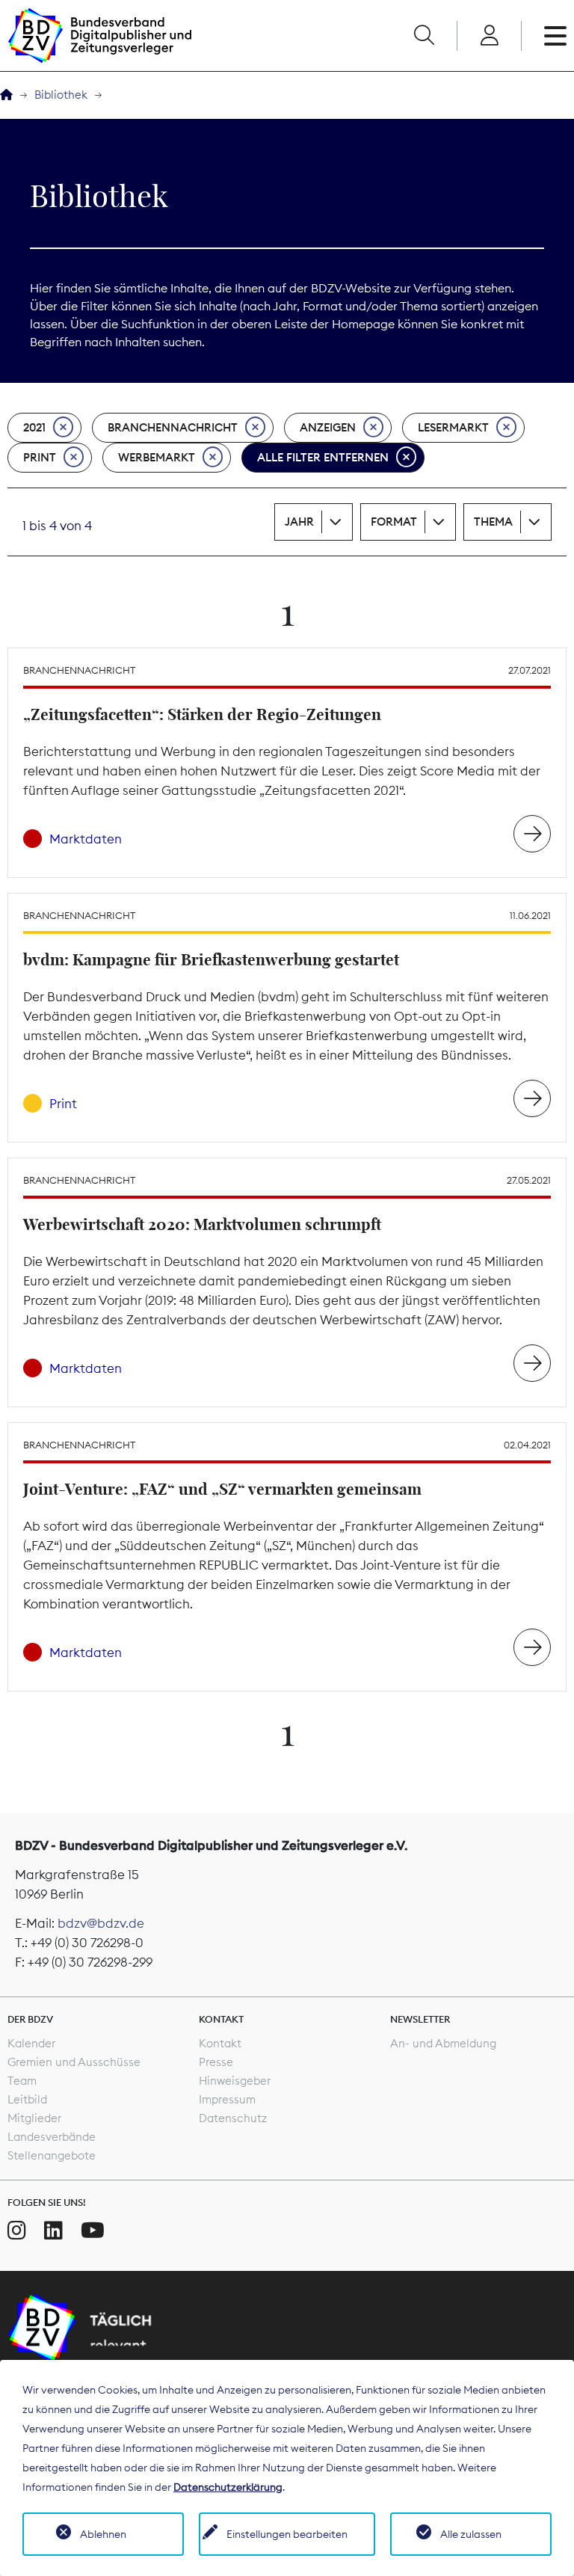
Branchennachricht (173, 427)
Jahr (299, 522)
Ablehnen (103, 2534)
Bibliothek (61, 95)
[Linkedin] (53, 2231)
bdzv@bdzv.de (101, 1923)
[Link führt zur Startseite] (99, 36)
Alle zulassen (471, 2534)
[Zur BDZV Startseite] (6, 95)
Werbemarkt (157, 457)
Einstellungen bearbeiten (287, 2534)
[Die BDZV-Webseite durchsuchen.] (424, 36)
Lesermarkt (453, 427)
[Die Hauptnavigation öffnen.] (555, 36)
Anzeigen (328, 427)
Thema (493, 522)
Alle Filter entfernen (323, 457)
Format (394, 522)
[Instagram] (17, 2231)
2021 (34, 427)
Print (40, 457)
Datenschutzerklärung (228, 2487)
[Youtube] (93, 2231)
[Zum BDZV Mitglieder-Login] (489, 36)
